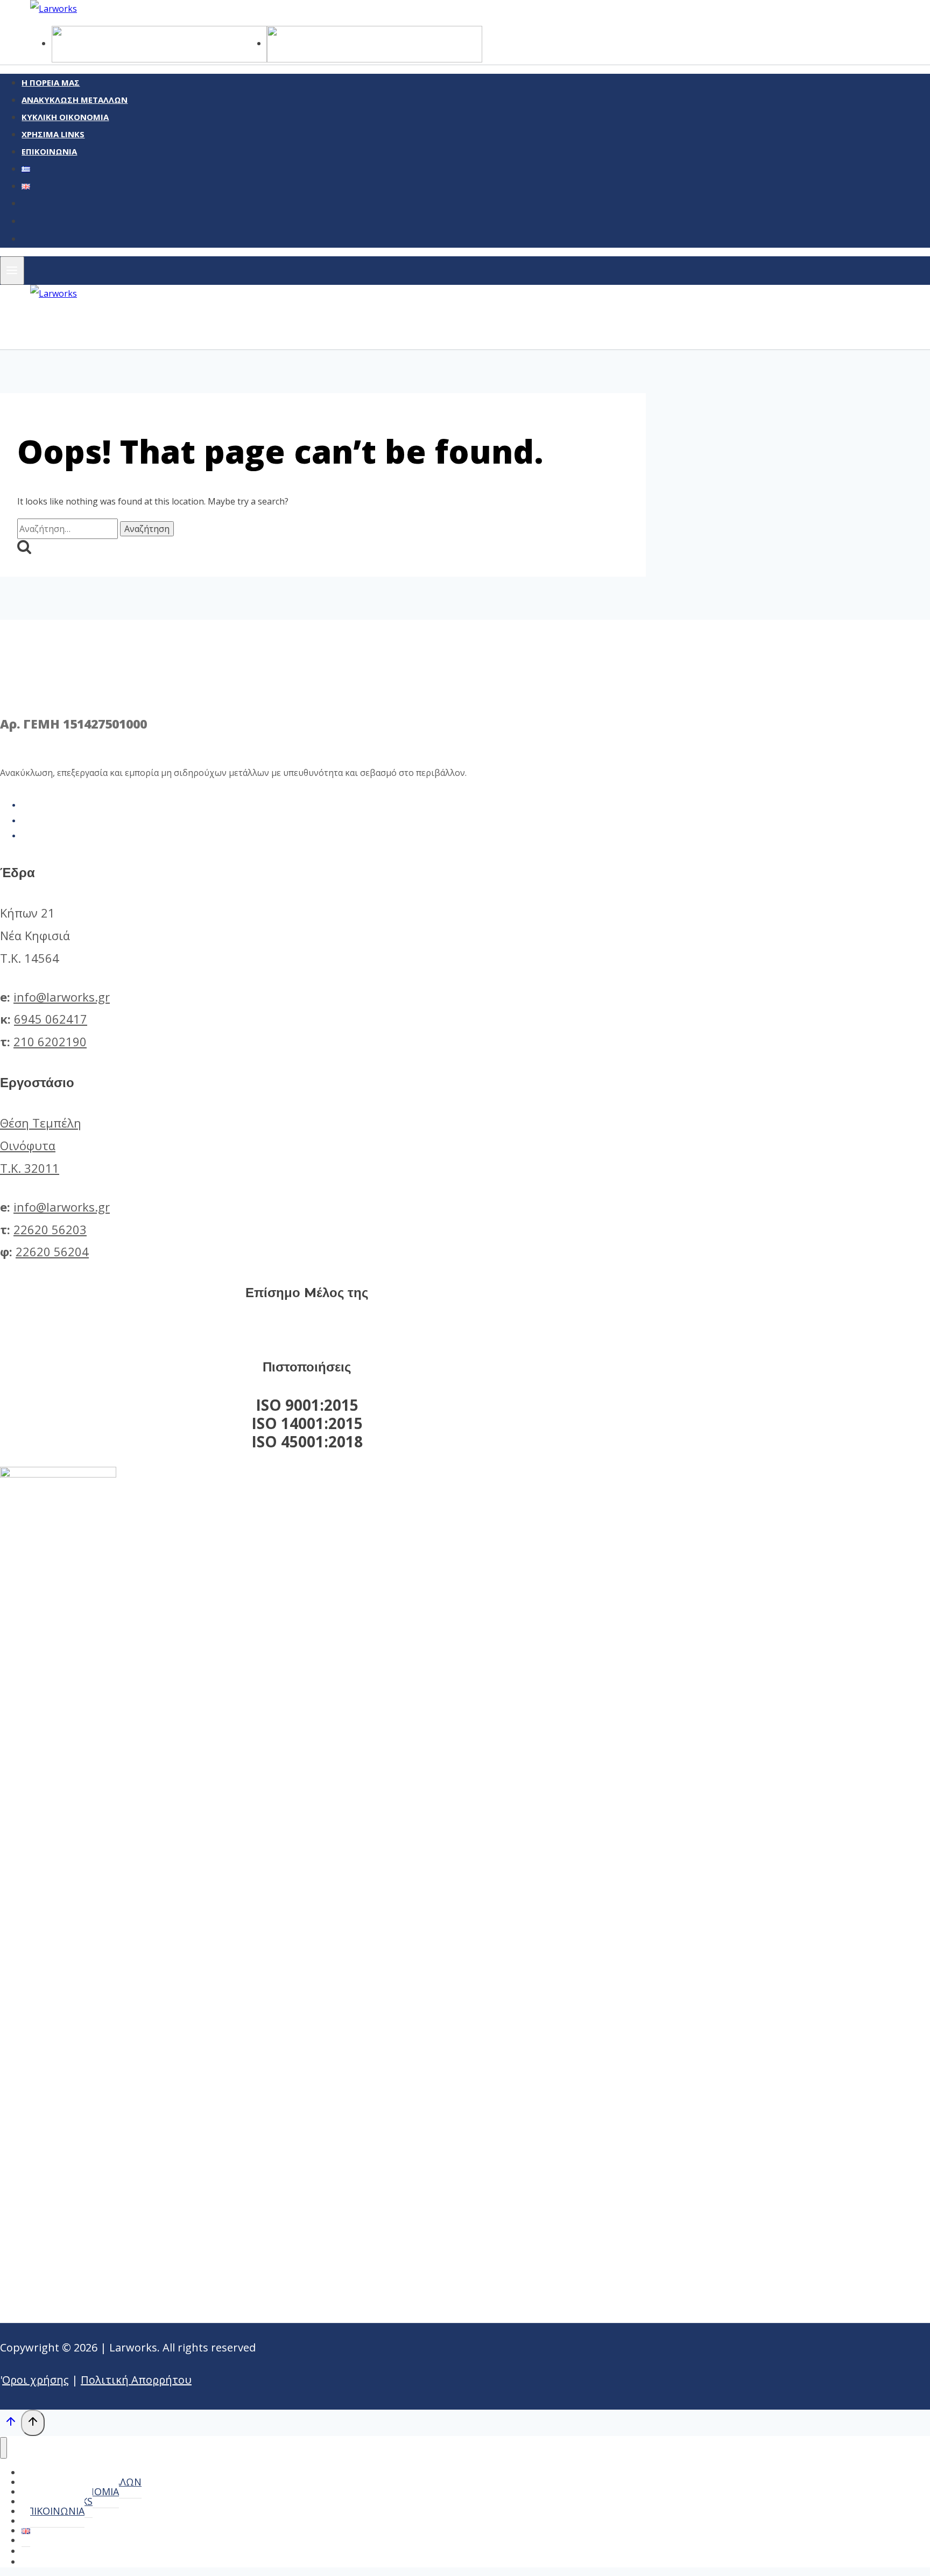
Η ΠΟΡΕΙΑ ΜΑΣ (51, 82)
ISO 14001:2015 (307, 1423)
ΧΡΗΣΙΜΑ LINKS (53, 134)
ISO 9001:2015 (307, 1405)
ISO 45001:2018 (307, 1441)
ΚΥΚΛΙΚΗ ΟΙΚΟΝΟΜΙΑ (65, 117)
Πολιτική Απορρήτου (136, 2380)
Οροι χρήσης (36, 2380)
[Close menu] (3, 2448)
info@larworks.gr (62, 997)
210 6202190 (50, 1041)
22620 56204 (52, 1251)
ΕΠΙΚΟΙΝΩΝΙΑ (49, 151)
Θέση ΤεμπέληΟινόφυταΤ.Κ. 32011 (41, 1145)
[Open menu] (12, 271)
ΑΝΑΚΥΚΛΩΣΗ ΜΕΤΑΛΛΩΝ (75, 100)
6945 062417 (51, 1019)
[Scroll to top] (10, 2424)
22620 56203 (50, 1229)
